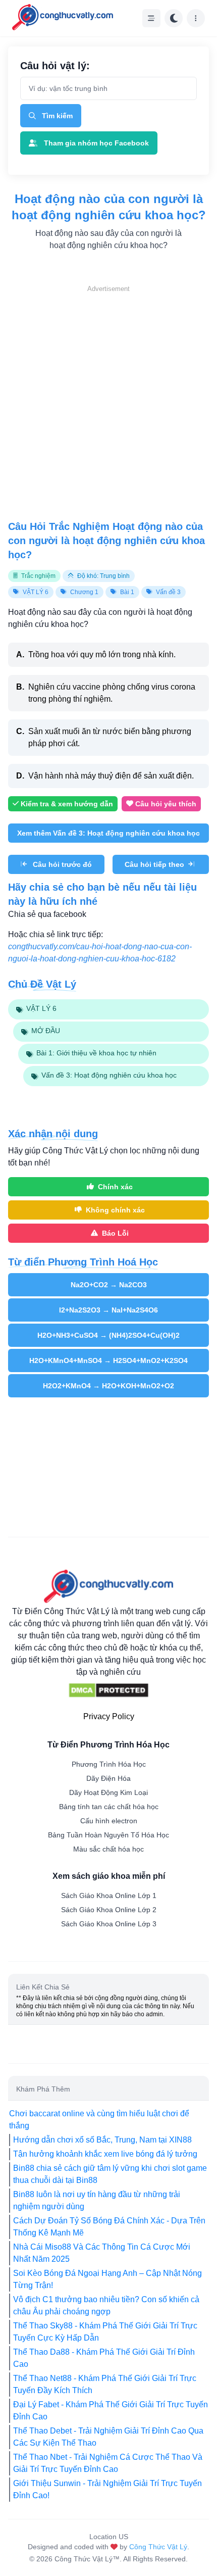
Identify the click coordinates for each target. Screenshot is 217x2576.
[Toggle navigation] (151, 18)
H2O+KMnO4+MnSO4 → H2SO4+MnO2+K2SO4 (108, 1360)
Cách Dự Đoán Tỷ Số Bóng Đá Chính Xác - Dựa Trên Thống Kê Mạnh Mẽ (109, 2227)
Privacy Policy (109, 1716)
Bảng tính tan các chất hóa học (109, 1807)
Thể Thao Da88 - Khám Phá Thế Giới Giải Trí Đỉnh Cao (104, 2358)
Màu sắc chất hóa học (108, 1849)
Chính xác (115, 1187)
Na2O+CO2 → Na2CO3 (109, 1285)
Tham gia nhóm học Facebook (96, 143)
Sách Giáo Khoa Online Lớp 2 (109, 1910)
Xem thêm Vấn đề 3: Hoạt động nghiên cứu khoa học (108, 833)
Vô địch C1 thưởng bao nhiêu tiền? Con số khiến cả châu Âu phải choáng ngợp (106, 2305)
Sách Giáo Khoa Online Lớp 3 (109, 1924)
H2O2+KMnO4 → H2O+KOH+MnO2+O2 (108, 1386)
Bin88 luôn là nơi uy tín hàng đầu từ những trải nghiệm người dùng (97, 2200)
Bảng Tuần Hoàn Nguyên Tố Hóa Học (108, 1835)
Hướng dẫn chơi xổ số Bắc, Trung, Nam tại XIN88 (102, 2140)
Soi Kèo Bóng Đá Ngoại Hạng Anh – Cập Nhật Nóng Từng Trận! (107, 2279)
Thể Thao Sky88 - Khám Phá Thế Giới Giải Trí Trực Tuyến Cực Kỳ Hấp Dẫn (105, 2332)
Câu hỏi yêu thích (166, 804)
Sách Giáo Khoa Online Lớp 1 (109, 1895)
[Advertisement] (108, 403)
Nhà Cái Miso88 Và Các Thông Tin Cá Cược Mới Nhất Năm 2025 (102, 2253)
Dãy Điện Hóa (108, 1778)
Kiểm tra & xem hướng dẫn (67, 804)
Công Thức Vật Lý (158, 2547)
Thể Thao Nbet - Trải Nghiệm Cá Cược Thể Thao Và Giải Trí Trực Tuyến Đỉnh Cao (108, 2463)
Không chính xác (115, 1210)
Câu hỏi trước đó (62, 864)
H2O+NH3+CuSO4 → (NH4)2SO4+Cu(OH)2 (108, 1335)
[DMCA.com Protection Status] (108, 1690)
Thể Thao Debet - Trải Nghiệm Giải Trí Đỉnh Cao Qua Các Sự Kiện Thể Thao (108, 2437)
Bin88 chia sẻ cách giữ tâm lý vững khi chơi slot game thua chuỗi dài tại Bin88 (110, 2174)
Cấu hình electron (109, 1821)
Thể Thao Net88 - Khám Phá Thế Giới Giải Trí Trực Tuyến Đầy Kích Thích (105, 2384)
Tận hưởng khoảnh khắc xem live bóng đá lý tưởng (105, 2154)
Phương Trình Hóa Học (109, 1764)
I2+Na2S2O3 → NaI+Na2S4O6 (108, 1310)
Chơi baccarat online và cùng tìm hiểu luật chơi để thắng (99, 2120)
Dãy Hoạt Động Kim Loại (108, 1792)
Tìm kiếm (57, 116)
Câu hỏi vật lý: (55, 66)
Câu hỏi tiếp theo (154, 864)
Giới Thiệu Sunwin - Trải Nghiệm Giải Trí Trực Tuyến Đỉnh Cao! (107, 2489)
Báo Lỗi (115, 1233)
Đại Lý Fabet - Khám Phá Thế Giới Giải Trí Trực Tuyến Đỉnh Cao (111, 2411)
